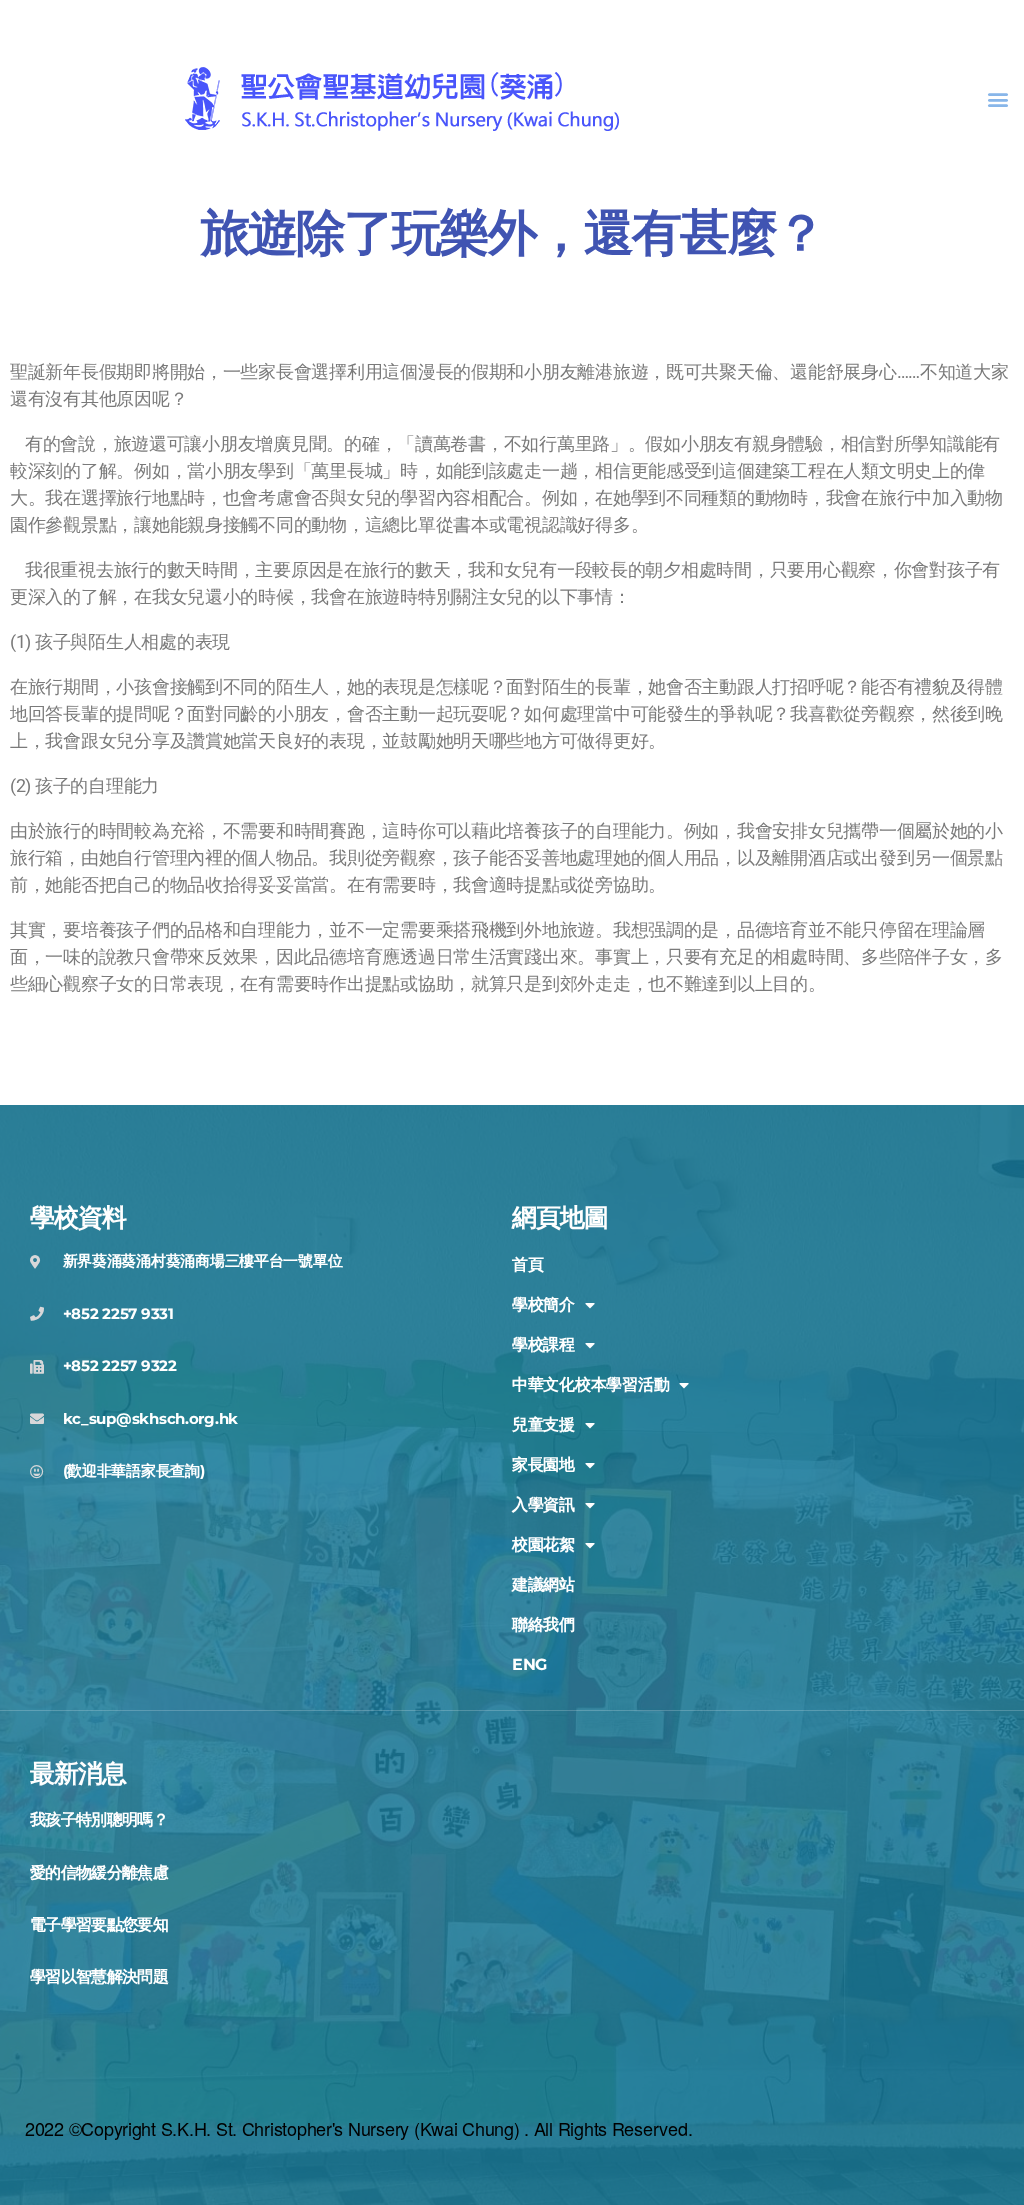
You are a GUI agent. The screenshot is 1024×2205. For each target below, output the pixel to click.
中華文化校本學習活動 (590, 1384)
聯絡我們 (543, 1624)
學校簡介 (543, 1304)
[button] (997, 99)
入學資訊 (543, 1504)
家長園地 (543, 1464)
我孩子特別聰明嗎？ (99, 1819)
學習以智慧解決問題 (99, 1976)
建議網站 (543, 1584)
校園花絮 (543, 1544)
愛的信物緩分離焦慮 (99, 1872)
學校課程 (543, 1344)
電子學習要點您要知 (99, 1924)
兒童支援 (543, 1424)
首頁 (527, 1264)
